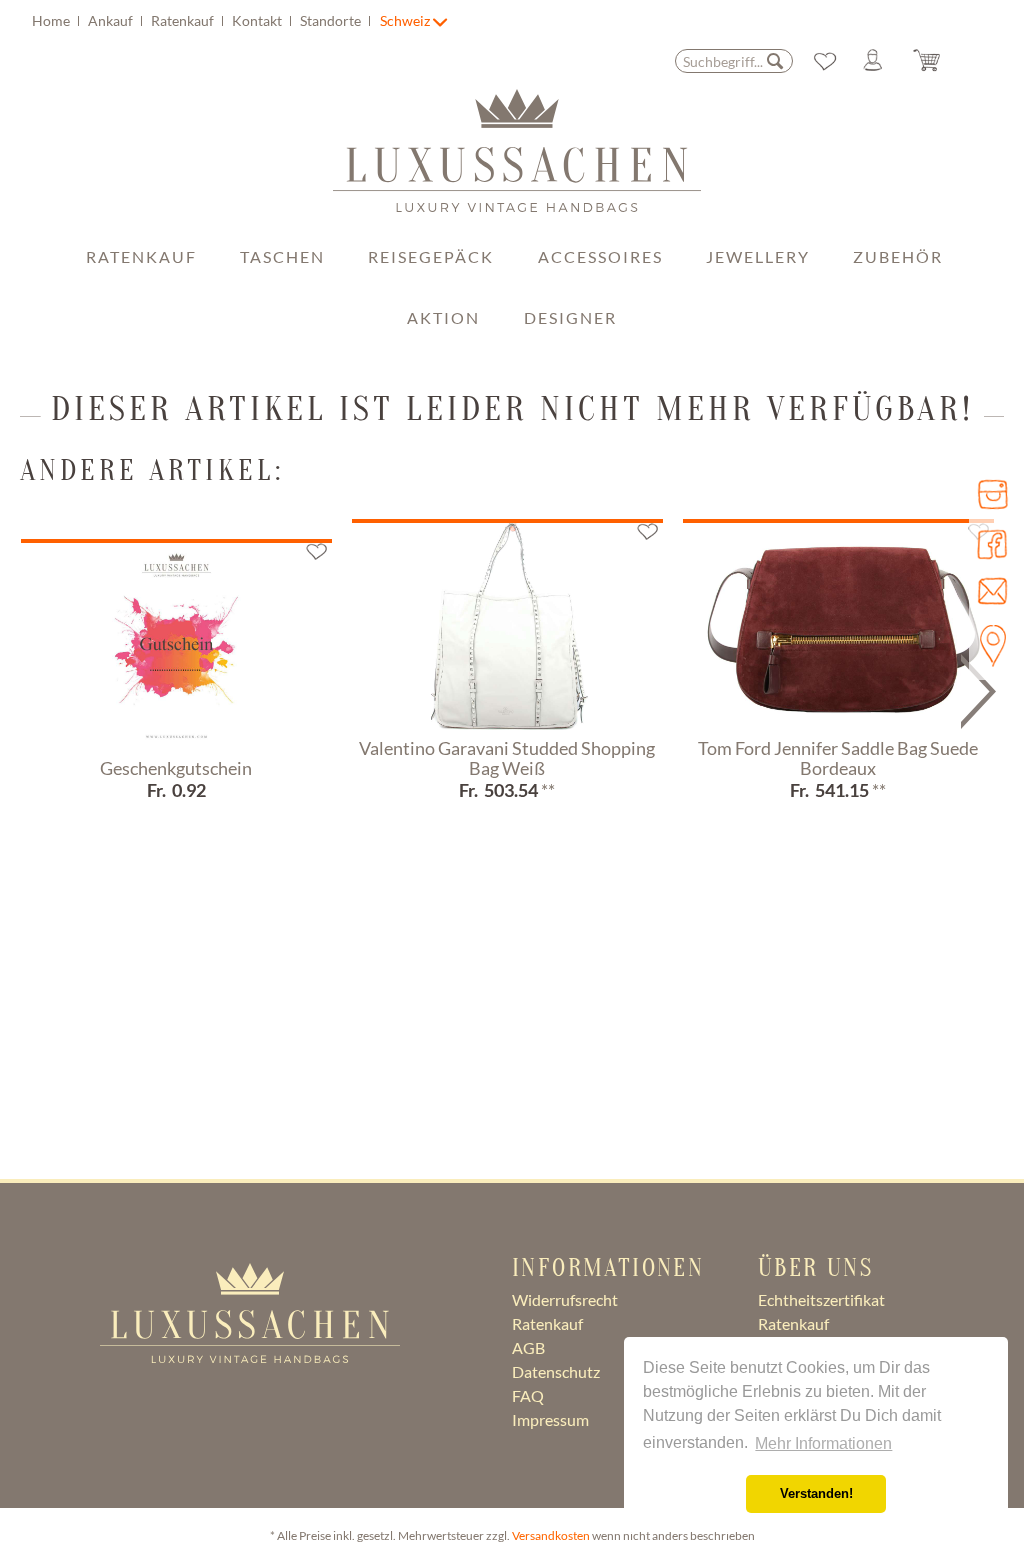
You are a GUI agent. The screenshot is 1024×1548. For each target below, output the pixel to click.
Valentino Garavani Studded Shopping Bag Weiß (507, 759)
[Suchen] (775, 60)
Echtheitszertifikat (821, 1299)
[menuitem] (204, 20)
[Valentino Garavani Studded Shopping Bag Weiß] (507, 626)
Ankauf (112, 20)
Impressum (550, 1419)
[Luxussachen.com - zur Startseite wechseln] (517, 161)
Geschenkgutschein (176, 769)
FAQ (528, 1395)
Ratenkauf (184, 20)
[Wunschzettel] (825, 61)
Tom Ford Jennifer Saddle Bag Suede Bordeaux (838, 759)
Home (52, 20)
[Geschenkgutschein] (176, 646)
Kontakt (258, 20)
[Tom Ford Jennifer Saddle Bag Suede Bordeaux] (838, 626)
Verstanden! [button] (816, 1494)
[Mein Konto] (881, 61)
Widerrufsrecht (565, 1299)
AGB (528, 1347)
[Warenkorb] (942, 61)
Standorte (332, 20)
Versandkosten (551, 1535)
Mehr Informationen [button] (823, 1443)
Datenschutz (556, 1371)
